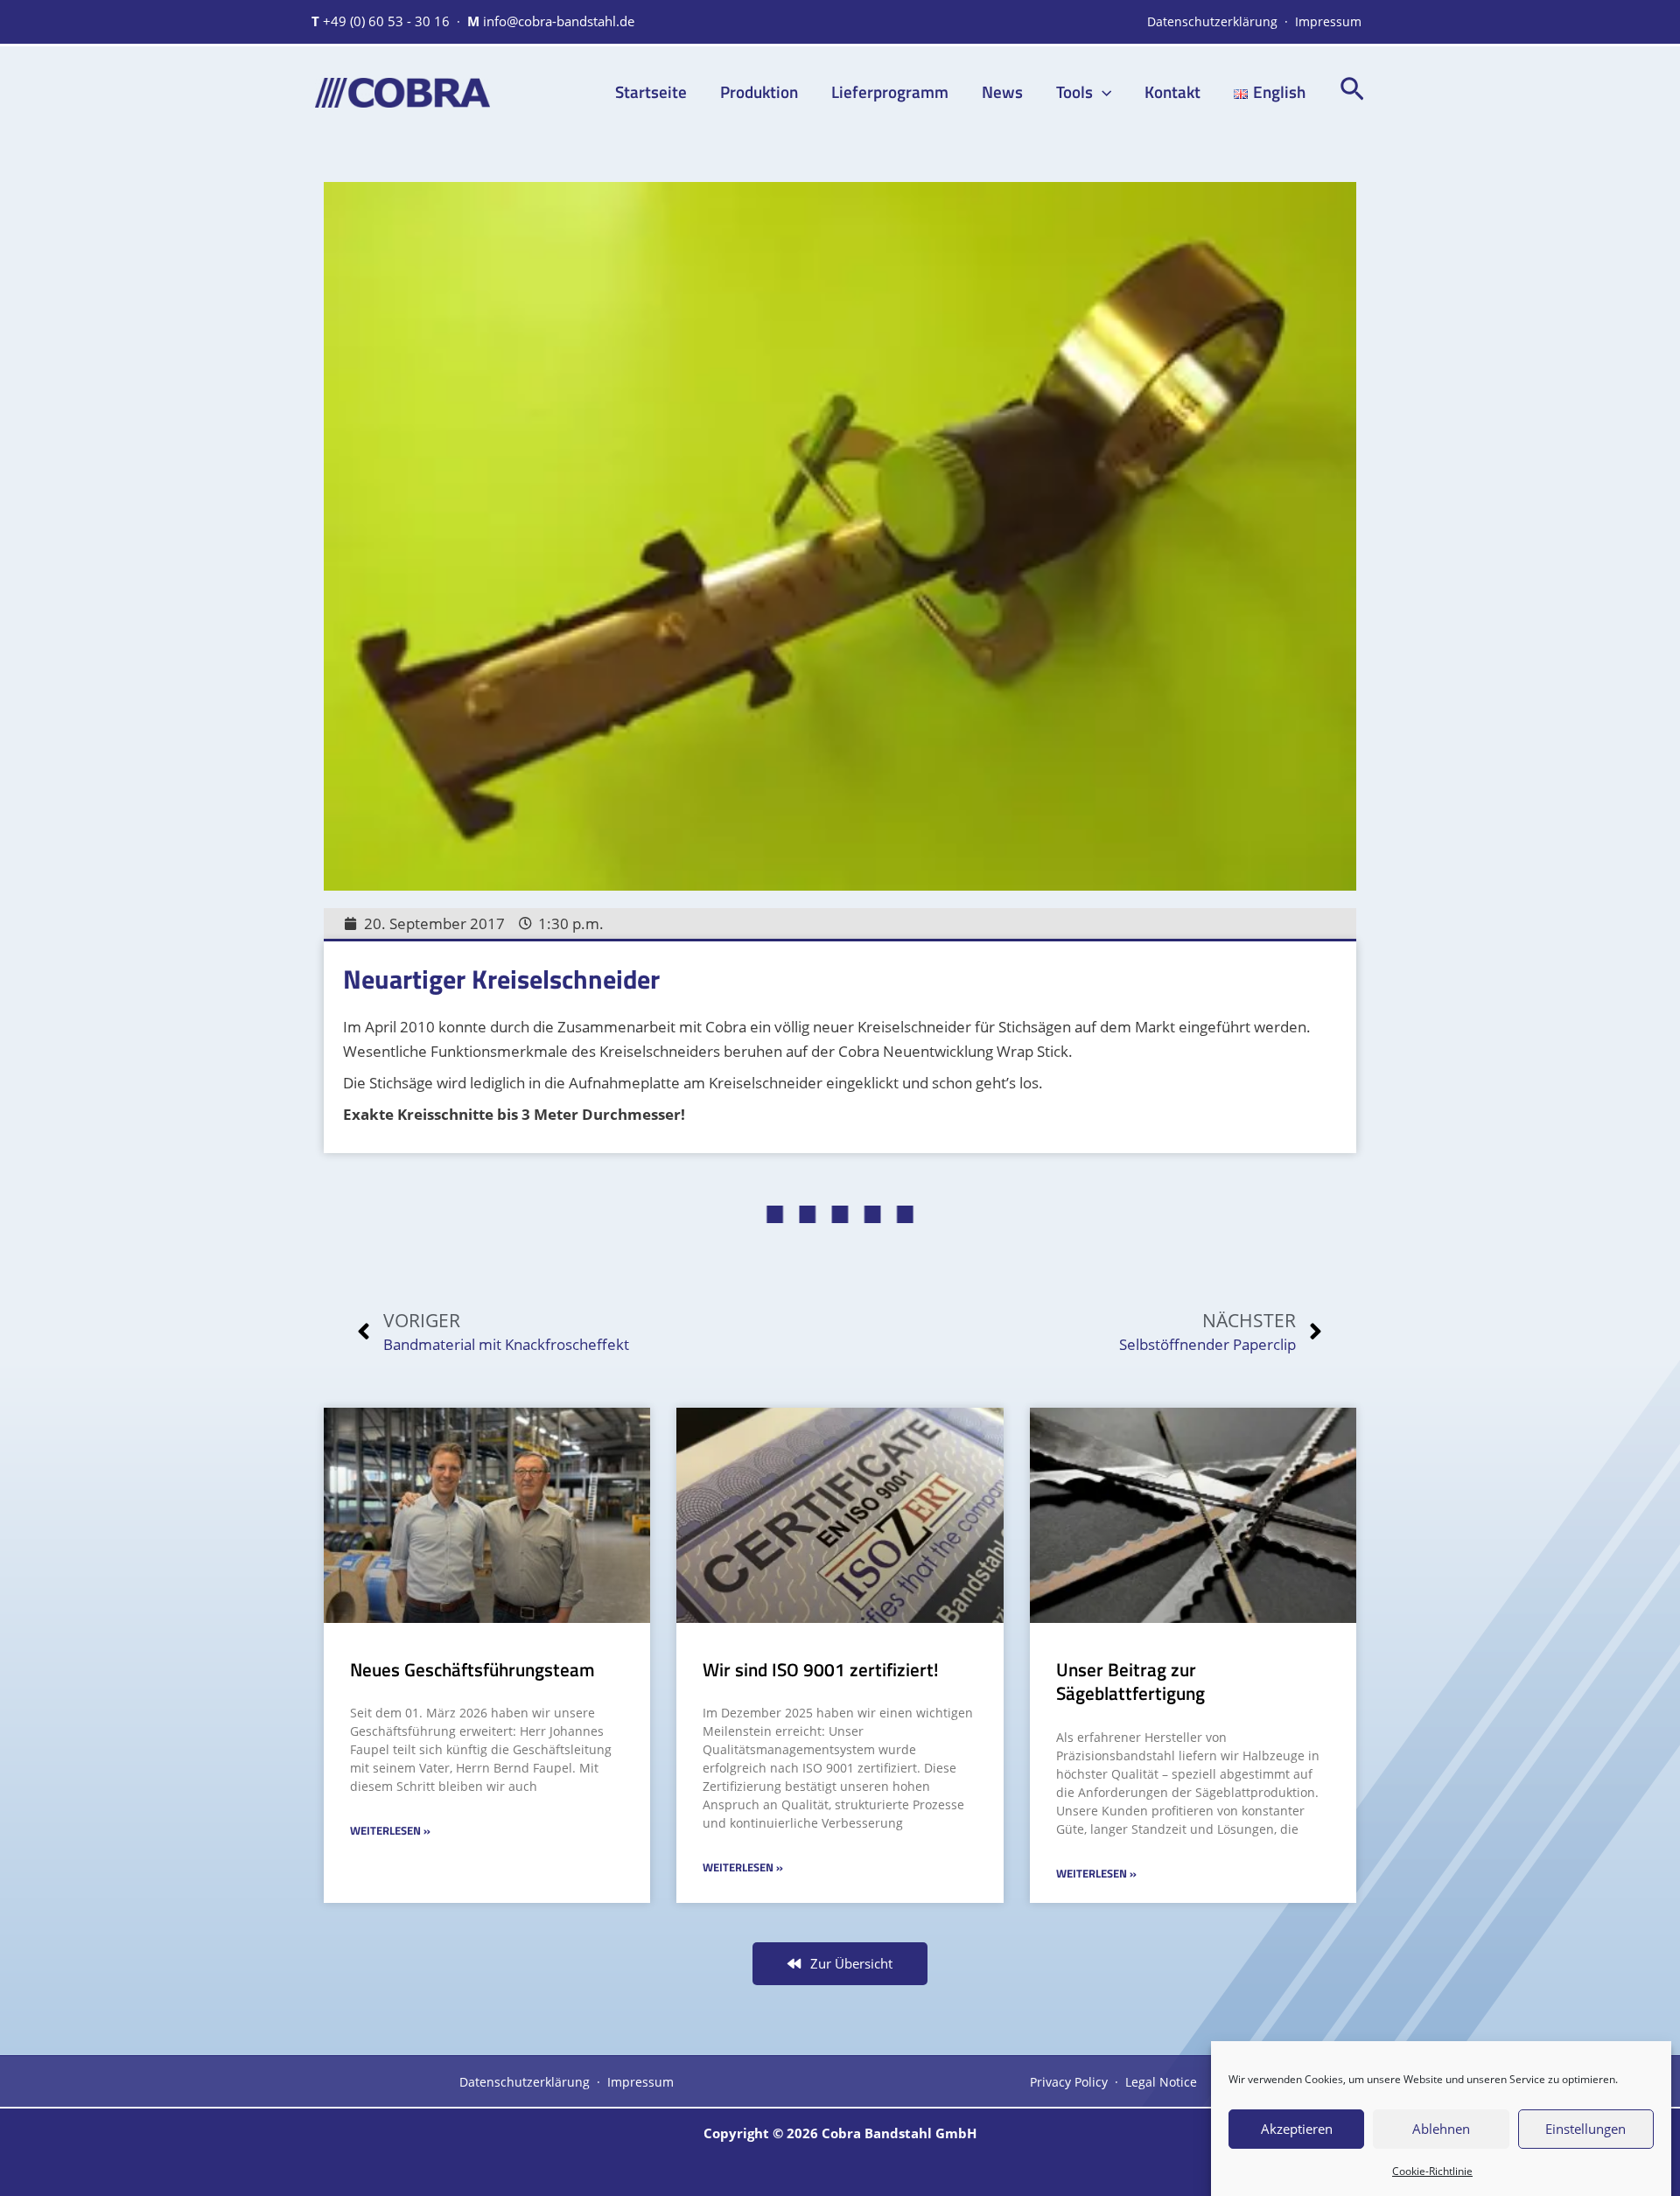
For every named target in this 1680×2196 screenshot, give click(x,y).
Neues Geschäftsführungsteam (472, 1669)
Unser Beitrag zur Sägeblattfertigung (1130, 1681)
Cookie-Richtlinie (1432, 2171)
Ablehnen (1441, 2129)
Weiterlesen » (390, 1830)
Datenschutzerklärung (1212, 21)
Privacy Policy (1069, 2082)
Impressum (1328, 21)
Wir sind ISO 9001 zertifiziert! (821, 1669)
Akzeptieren (1297, 2129)
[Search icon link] (1352, 93)
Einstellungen (1585, 2129)
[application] (1102, 91)
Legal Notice (1161, 2082)
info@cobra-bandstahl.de (559, 21)
